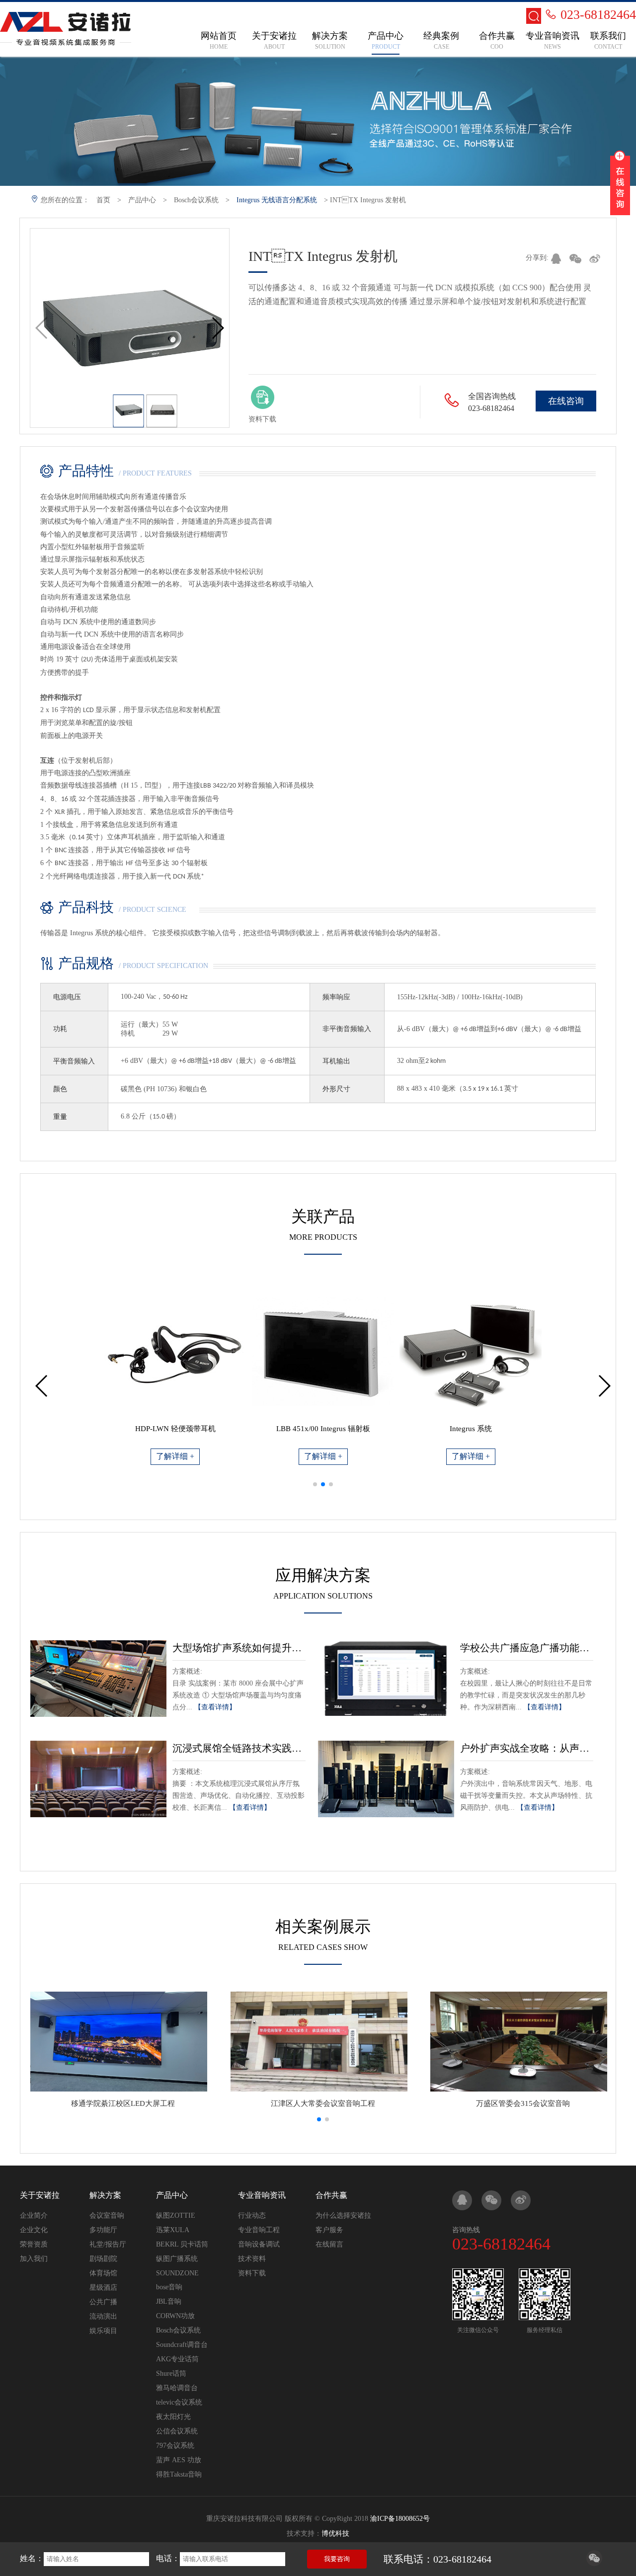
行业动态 (252, 2215)
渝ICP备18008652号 (400, 2519)
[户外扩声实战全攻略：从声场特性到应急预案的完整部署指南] (386, 1779)
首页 (103, 200)
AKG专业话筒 (177, 2359)
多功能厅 (103, 2230)
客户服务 (329, 2230)
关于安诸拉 (40, 2195)
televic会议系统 (179, 2402)
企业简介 (34, 2215)
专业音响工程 (259, 2230)
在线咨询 (566, 401)
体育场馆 (103, 2273)
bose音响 (169, 2287)
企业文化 (34, 2230)
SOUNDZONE (177, 2273)
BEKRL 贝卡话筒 (182, 2244)
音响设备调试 (259, 2244)
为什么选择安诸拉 (343, 2215)
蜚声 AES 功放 (179, 2460)
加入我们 (34, 2259)
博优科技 (335, 2534)
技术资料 (252, 2259)
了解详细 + (175, 1456)
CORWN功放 (175, 2316)
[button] (217, 328)
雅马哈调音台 (177, 2388)
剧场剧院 (103, 2259)
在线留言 (329, 2244)
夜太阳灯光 (173, 2417)
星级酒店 (103, 2288)
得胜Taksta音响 (179, 2474)
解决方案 (105, 2195)
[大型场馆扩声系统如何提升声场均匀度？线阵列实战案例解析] (98, 1679)
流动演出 (103, 2316)
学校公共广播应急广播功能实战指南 (527, 1648)
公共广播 (103, 2302)
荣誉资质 (34, 2244)
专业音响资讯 (262, 2195)
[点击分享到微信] (594, 2563)
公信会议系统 (177, 2431)
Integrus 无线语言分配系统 (277, 200)
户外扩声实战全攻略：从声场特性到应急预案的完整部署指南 (527, 1748)
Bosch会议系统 (196, 200)
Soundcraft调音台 (182, 2345)
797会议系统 (175, 2446)
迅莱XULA (173, 2230)
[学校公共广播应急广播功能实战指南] (386, 1679)
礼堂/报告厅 (108, 2244)
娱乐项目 (103, 2331)
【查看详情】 (215, 1707)
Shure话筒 (171, 2374)
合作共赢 (331, 2195)
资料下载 (252, 2273)
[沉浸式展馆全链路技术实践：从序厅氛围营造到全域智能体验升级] (98, 1779)
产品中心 (142, 200)
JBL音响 (169, 2301)
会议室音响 (107, 2215)
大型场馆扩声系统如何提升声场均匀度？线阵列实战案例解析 (239, 1648)
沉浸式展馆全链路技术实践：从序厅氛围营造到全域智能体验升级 (239, 1748)
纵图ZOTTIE (176, 2215)
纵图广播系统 (177, 2259)
